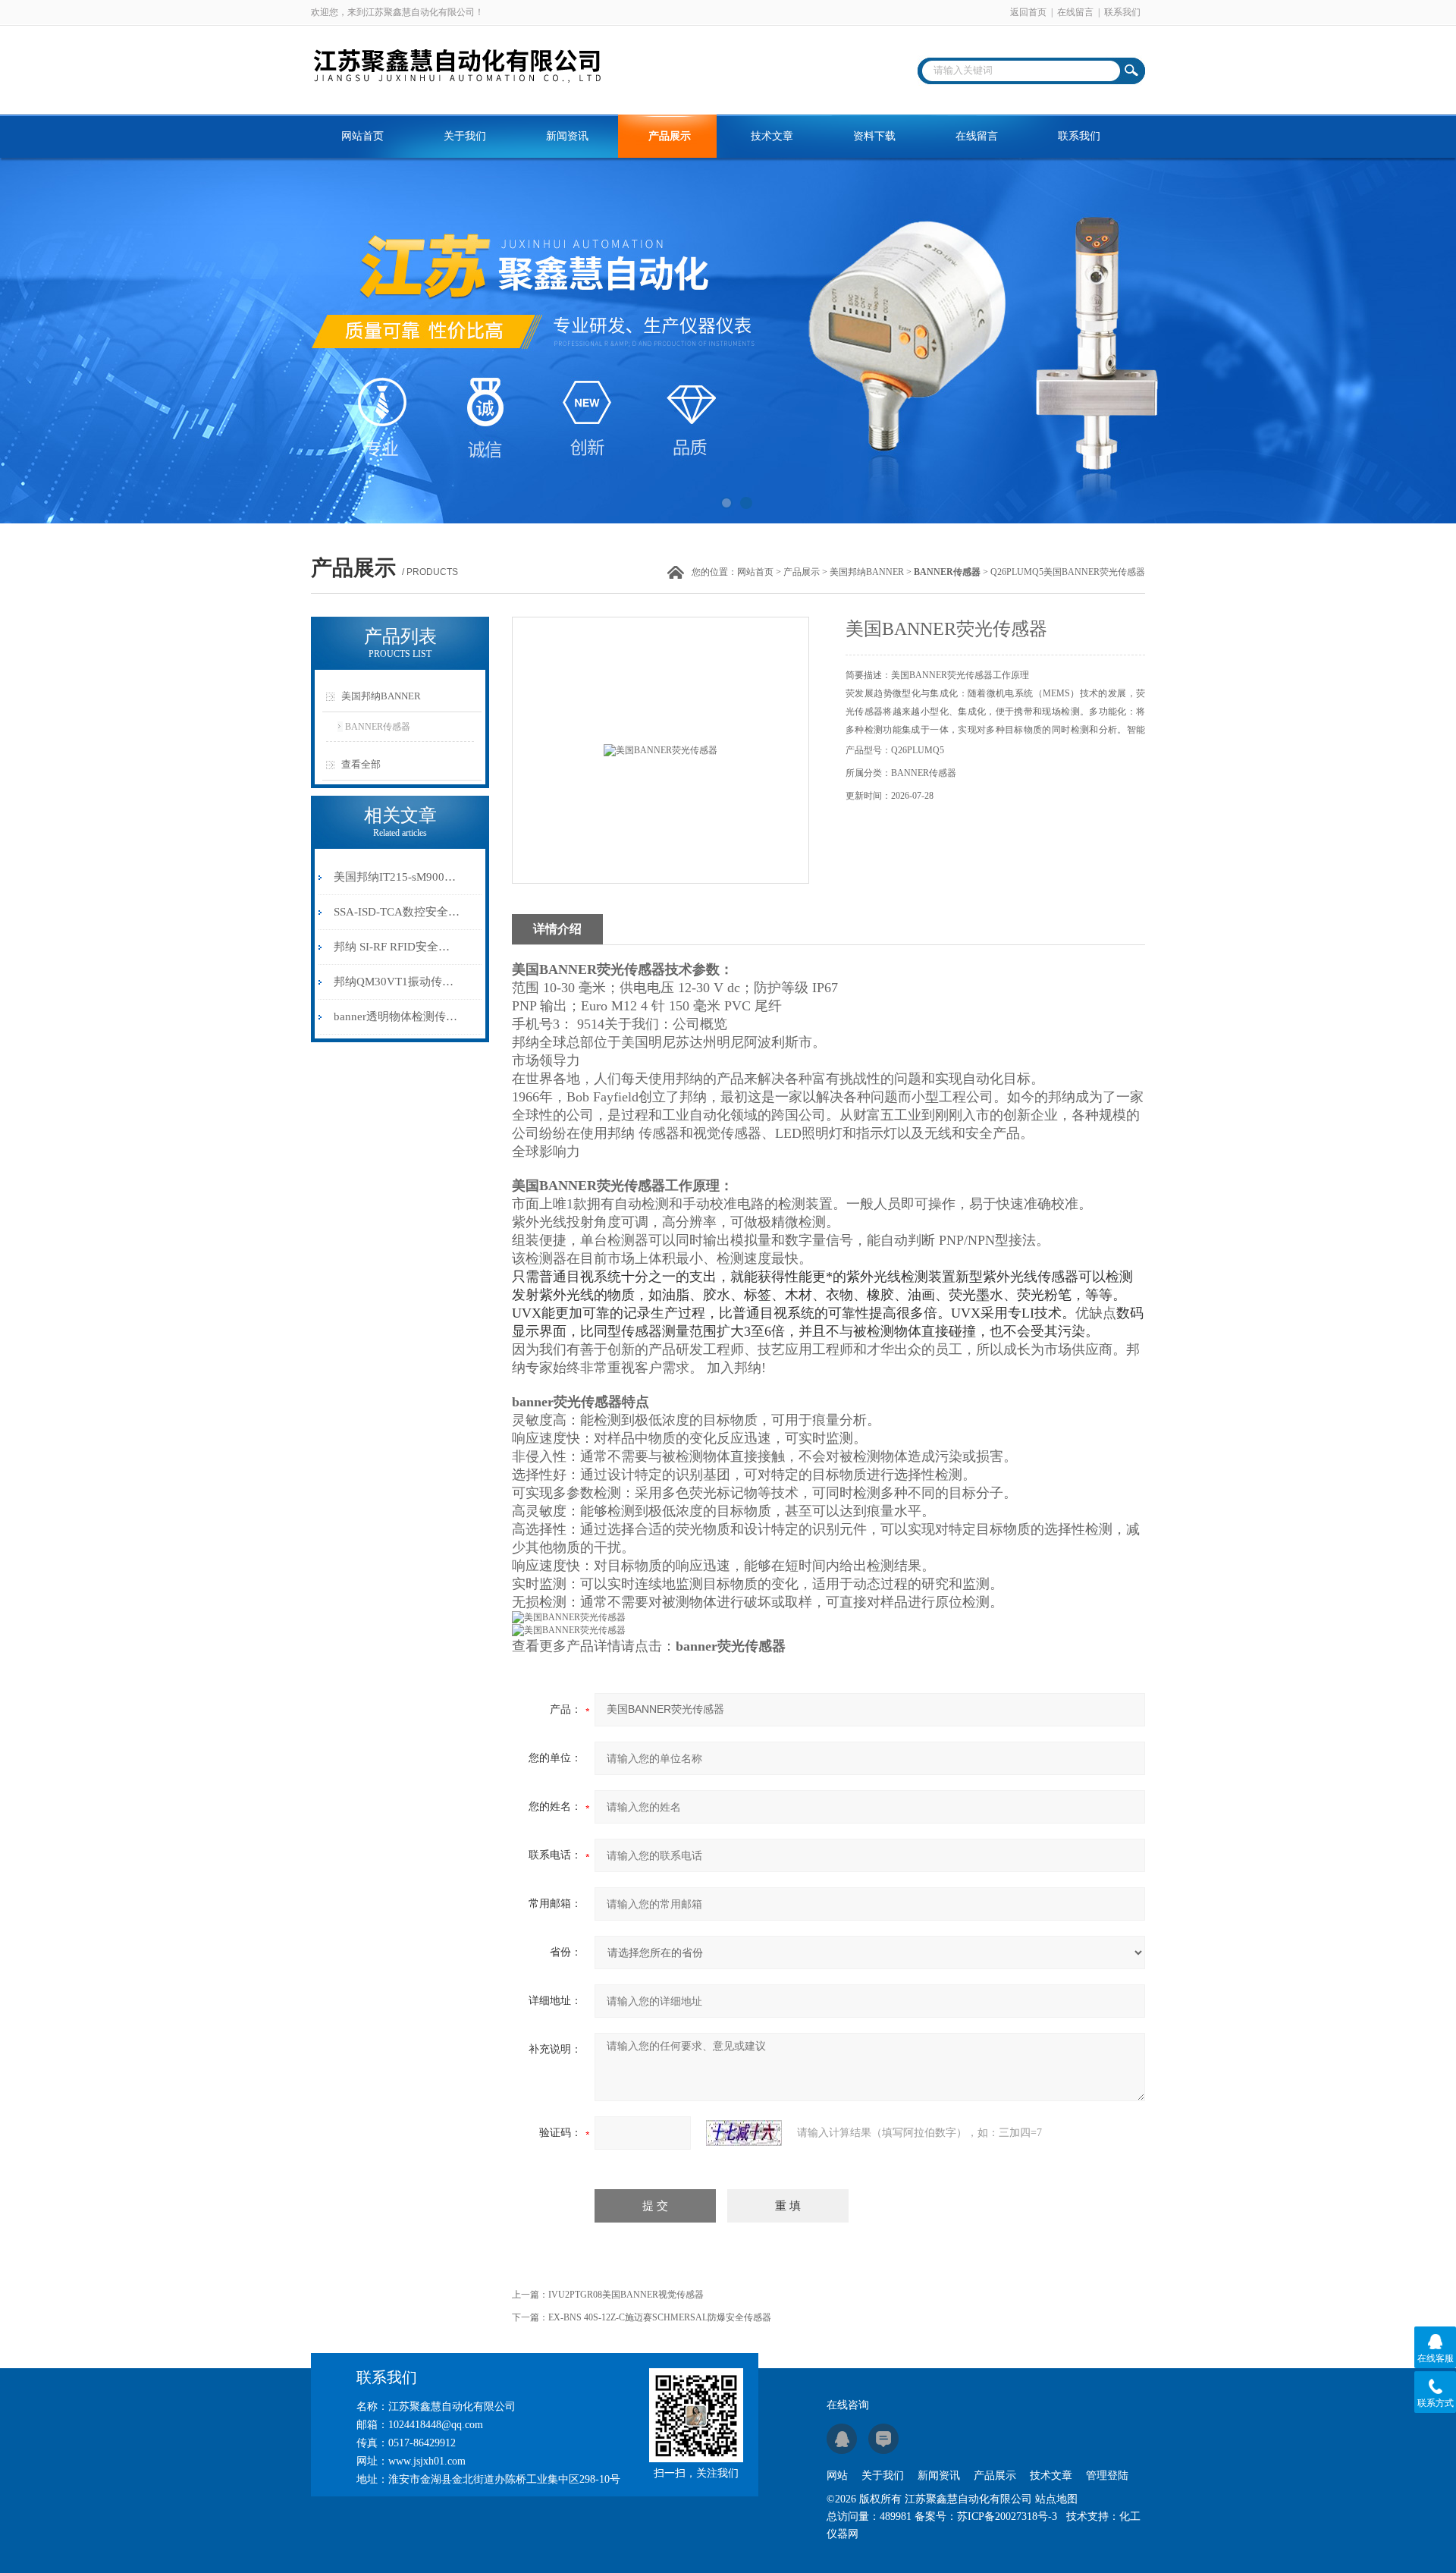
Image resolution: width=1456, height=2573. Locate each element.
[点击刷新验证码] (744, 2133)
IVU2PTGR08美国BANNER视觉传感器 (626, 2295)
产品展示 (670, 136)
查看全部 (361, 764)
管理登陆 (1107, 2476)
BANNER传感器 (378, 727)
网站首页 (362, 136)
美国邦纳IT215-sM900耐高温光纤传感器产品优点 (397, 877)
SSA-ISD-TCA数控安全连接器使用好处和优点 (397, 912)
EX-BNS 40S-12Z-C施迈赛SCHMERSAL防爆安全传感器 (660, 2317)
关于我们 (465, 136)
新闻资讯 (567, 136)
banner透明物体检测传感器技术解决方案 (397, 1016)
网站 (837, 2476)
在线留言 (1075, 12)
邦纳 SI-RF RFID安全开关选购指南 (397, 947)
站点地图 (1056, 2499)
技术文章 (772, 136)
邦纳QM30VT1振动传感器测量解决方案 (397, 982)
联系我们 (1122, 12)
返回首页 (1028, 12)
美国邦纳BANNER (867, 572)
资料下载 (874, 136)
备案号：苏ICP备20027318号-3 (986, 2516)
